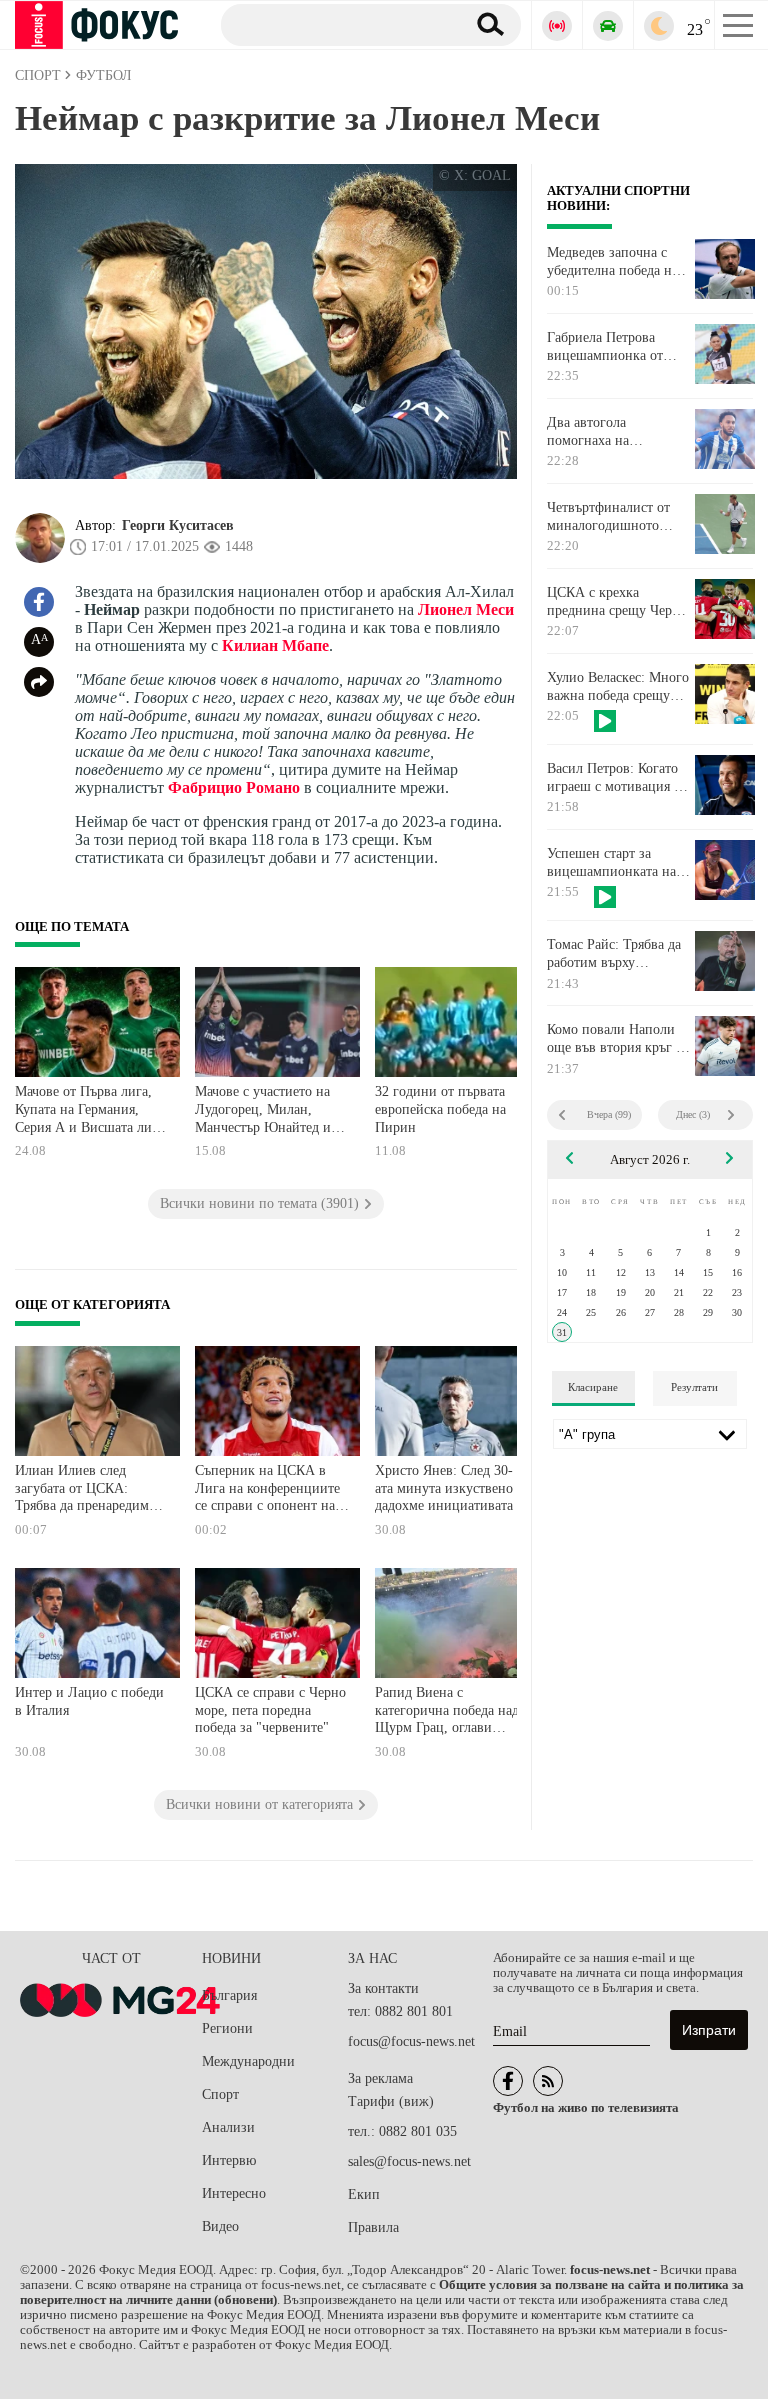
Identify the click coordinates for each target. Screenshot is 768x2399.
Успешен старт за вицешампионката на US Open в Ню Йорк (611, 863)
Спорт (220, 2094)
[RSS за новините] (548, 2081)
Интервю (229, 2160)
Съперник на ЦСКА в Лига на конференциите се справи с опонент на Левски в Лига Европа (267, 1490)
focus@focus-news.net (411, 2041)
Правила (373, 2227)
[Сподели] (39, 682)
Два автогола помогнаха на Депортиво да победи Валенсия (612, 432)
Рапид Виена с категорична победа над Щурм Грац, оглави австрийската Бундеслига (451, 1712)
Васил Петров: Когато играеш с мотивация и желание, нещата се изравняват (614, 778)
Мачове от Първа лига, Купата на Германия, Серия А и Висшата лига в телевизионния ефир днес (89, 1111)
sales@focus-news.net (409, 2161)
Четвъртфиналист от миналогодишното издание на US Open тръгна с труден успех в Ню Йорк (618, 517)
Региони (227, 2028)
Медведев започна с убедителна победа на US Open (612, 262)
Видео (220, 2226)
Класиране (593, 1387)
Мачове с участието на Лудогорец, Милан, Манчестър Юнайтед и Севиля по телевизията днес (264, 1111)
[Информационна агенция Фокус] (508, 2081)
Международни (248, 2061)
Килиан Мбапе (275, 645)
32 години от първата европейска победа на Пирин (440, 1109)
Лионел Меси (466, 609)
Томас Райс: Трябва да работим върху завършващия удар (614, 954)
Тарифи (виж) (391, 2101)
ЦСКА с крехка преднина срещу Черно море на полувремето (617, 602)
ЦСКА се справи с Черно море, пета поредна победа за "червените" (270, 1710)
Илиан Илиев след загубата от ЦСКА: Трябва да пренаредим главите (82, 1490)
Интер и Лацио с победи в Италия (89, 1701)
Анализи (228, 2127)
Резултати (694, 1387)
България (229, 1995)
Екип (364, 2194)
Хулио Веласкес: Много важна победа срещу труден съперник (618, 687)
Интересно (234, 2193)
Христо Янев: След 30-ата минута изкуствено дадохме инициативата (444, 1488)
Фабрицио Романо (234, 787)
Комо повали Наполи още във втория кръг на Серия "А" (618, 1039)
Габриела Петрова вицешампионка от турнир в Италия (605, 347)
